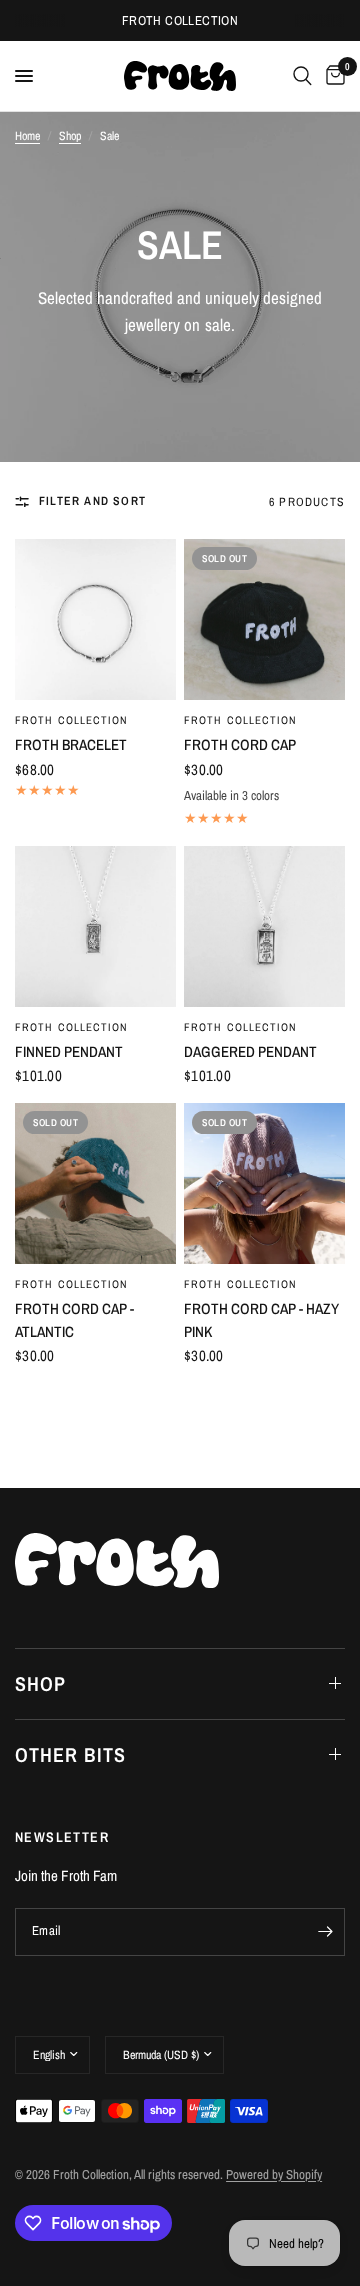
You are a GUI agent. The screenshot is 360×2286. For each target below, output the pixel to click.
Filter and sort (92, 501)
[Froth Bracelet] (95, 619)
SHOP (40, 1683)
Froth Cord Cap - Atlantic (74, 1320)
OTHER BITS (70, 1754)
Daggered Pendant (250, 1051)
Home (27, 136)
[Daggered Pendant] (264, 926)
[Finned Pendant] (95, 926)
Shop (70, 136)
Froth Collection (72, 720)
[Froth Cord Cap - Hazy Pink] (264, 1183)
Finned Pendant (69, 1051)
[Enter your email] (325, 1932)
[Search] (302, 76)
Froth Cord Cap (240, 744)
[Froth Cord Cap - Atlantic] (95, 1183)
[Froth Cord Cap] (264, 619)
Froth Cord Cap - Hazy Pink (261, 1320)
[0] (332, 76)
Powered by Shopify (274, 2174)
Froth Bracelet (71, 744)
